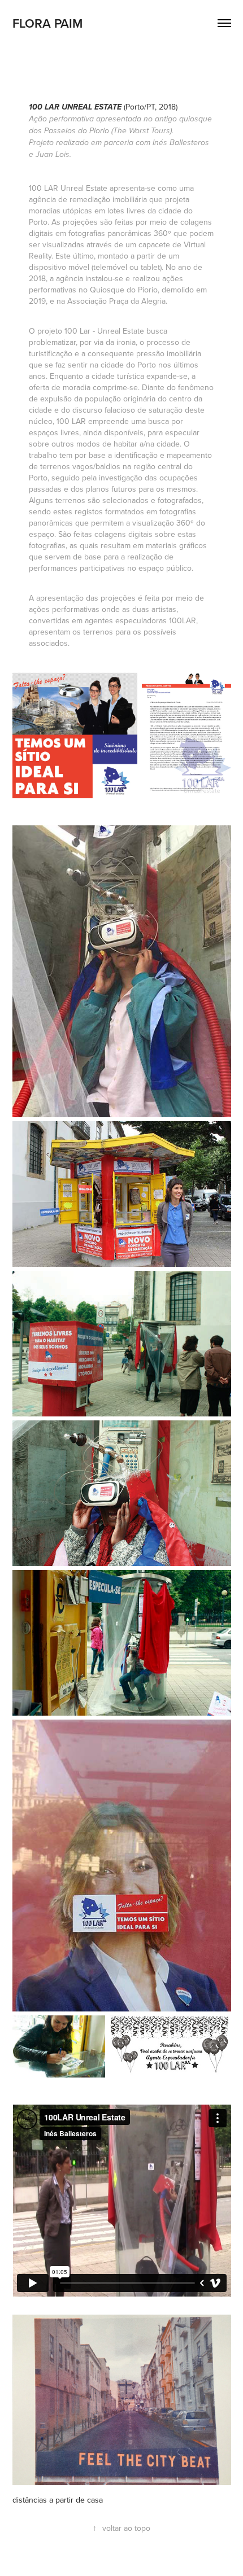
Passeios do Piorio (77, 131)
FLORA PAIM (47, 23)
